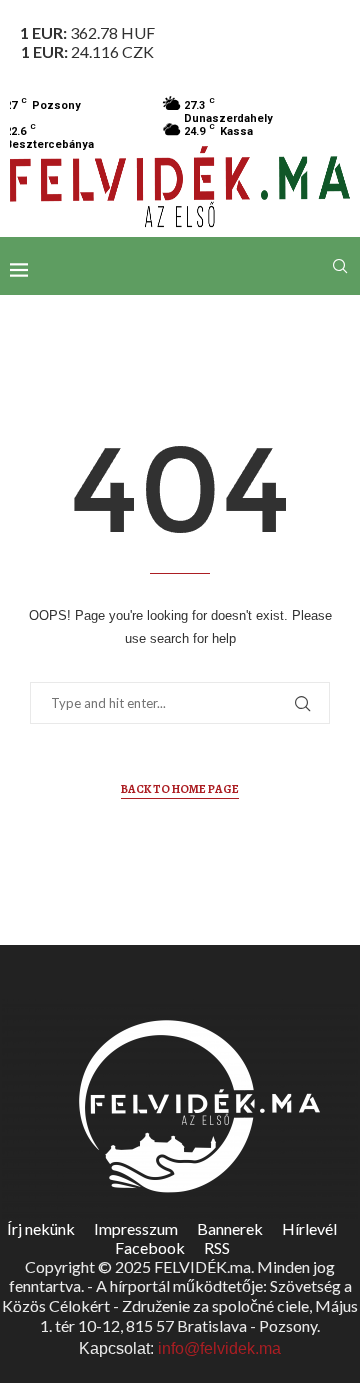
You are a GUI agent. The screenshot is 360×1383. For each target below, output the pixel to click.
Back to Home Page (180, 789)
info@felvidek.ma (219, 1348)
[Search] (340, 266)
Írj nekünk (41, 1228)
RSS (217, 1247)
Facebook (150, 1247)
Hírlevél (309, 1228)
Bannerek (230, 1228)
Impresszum (136, 1228)
